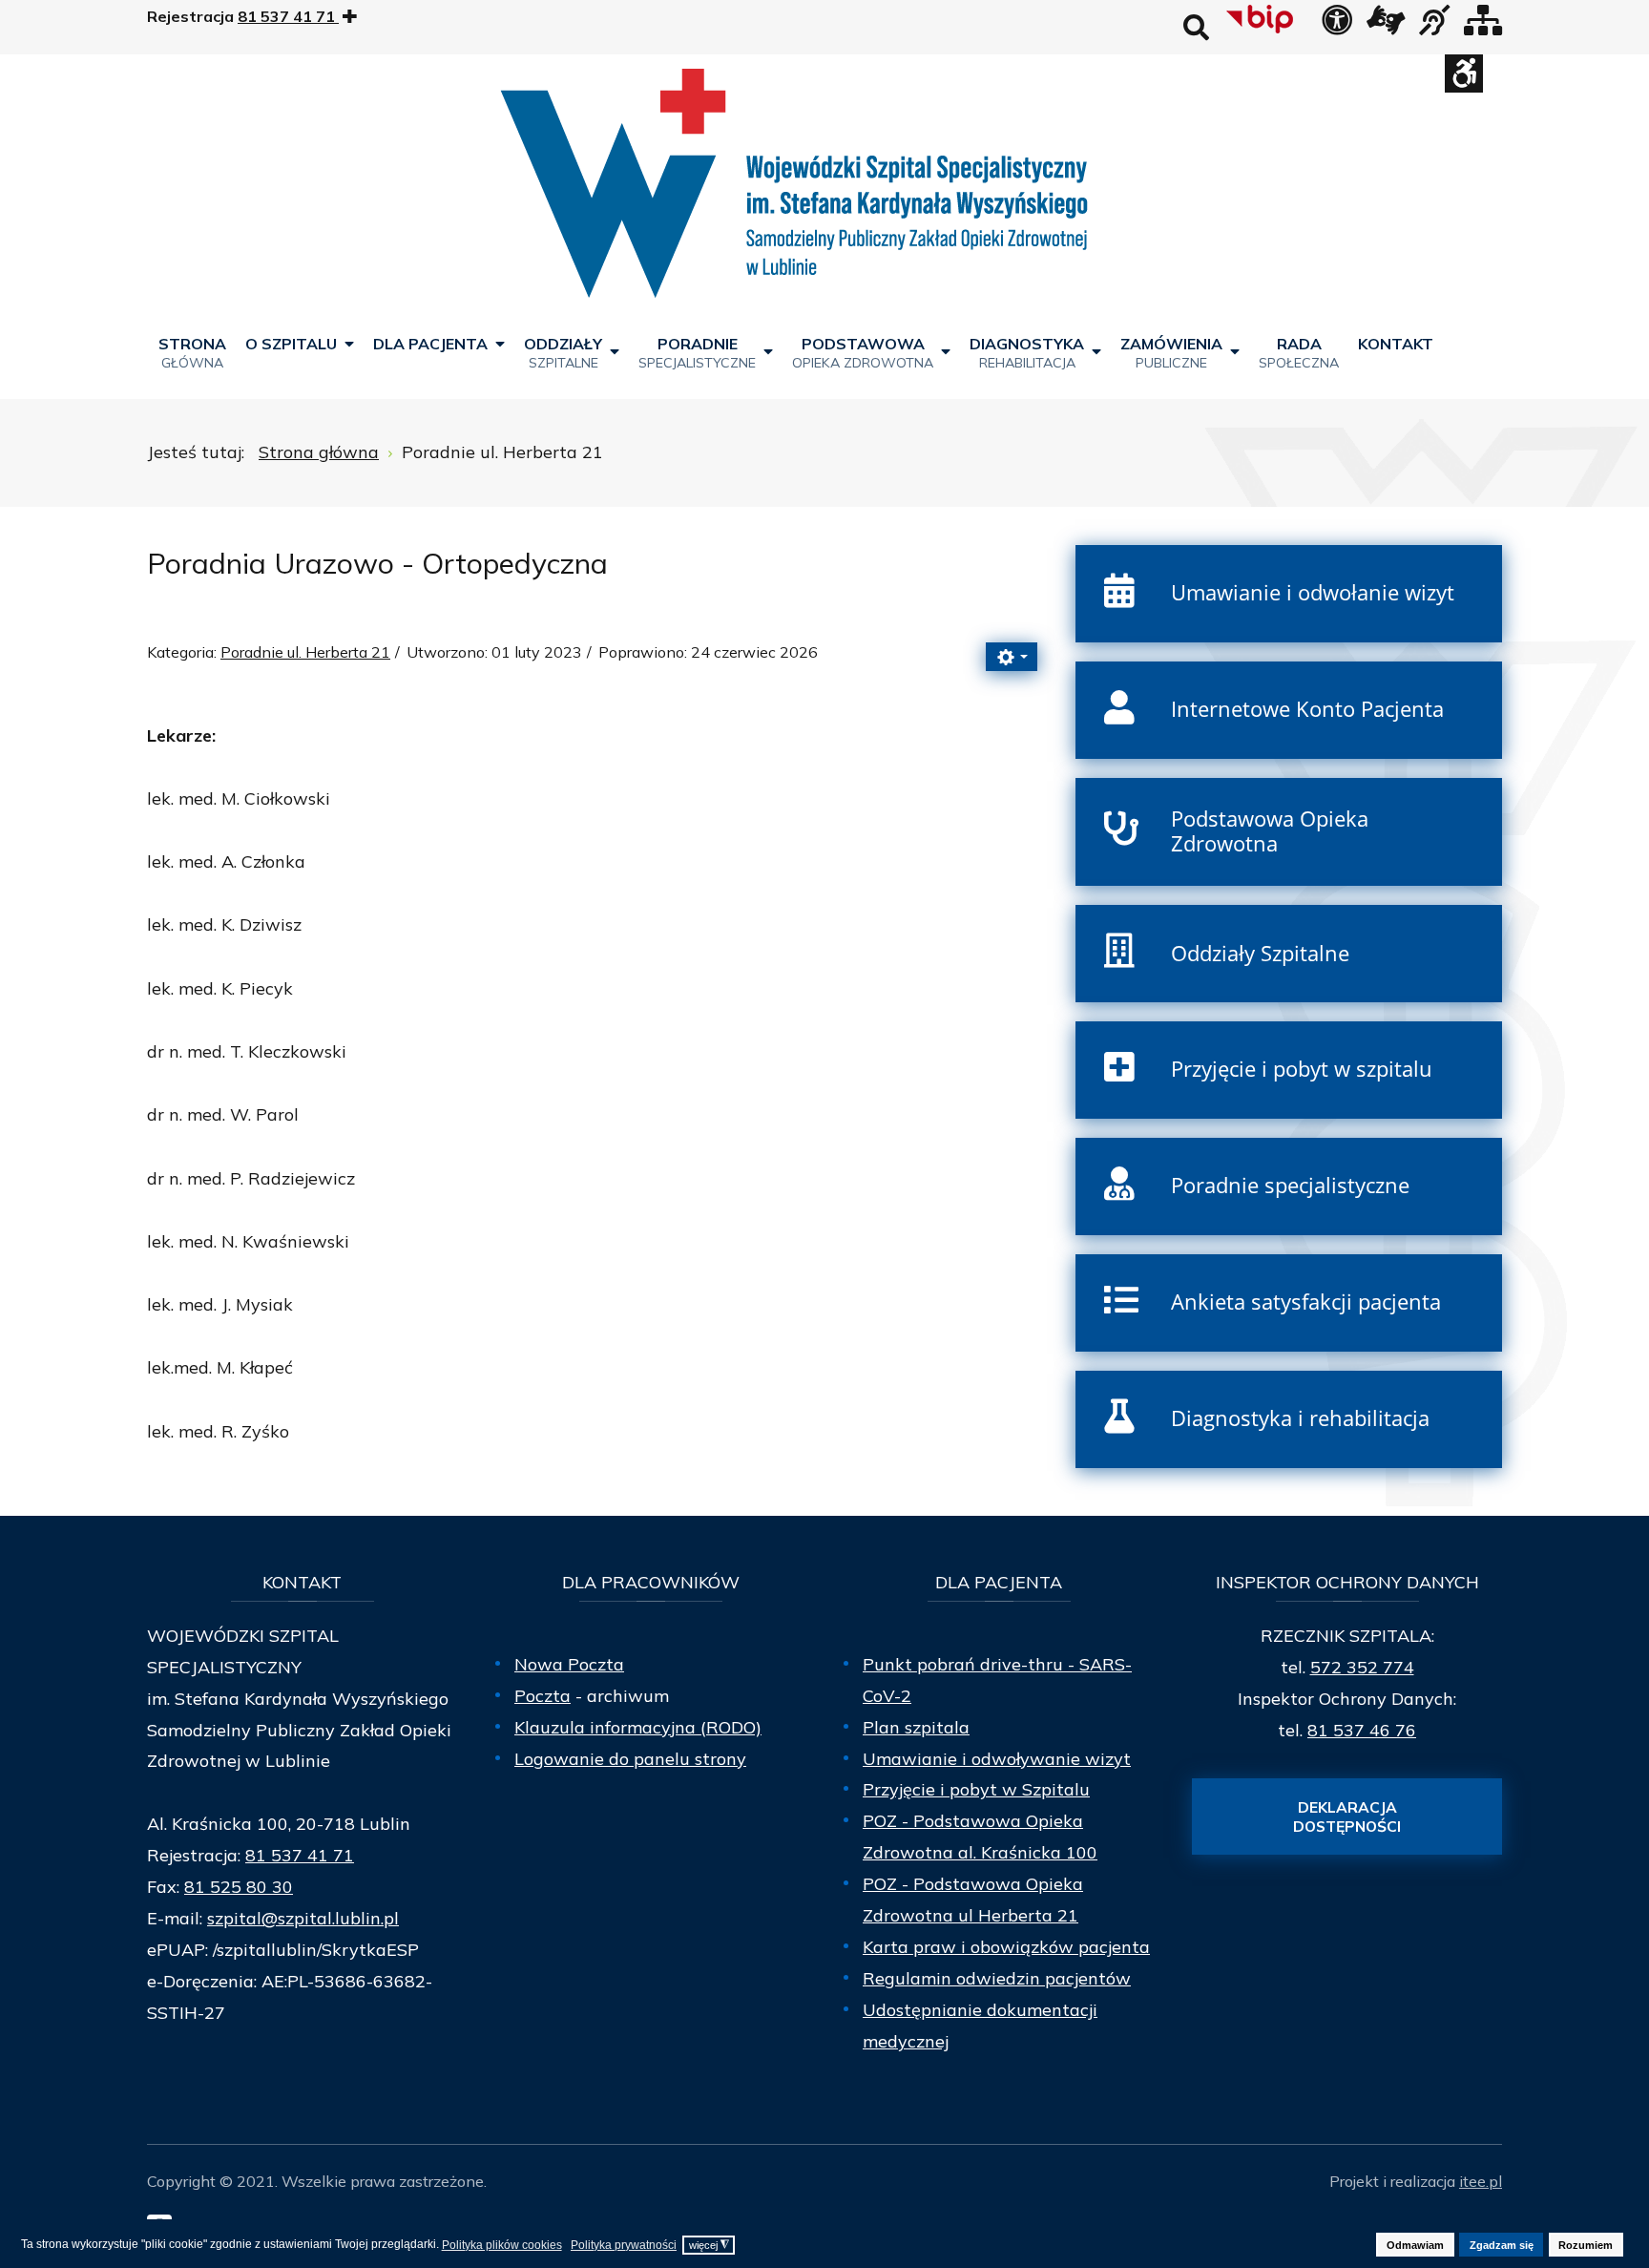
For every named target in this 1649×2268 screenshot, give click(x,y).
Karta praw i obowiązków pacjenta (1006, 1947)
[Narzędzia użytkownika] (1012, 657)
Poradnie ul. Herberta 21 (305, 652)
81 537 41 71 (300, 1855)
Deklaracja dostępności (1347, 1816)
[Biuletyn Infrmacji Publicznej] (1262, 19)
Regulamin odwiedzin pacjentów (997, 1978)
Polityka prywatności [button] (624, 2245)
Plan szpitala (916, 1727)
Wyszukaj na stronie (1196, 27)
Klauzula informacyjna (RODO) (638, 1727)
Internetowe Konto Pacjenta (1307, 709)
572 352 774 (1362, 1667)
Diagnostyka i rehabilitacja (1300, 1418)
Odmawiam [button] (1415, 2245)
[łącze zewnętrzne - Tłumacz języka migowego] (1386, 26)
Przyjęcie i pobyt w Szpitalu (976, 1789)
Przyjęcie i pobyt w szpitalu (1302, 1069)
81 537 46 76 (1362, 1730)
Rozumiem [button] (1586, 2245)
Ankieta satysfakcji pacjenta (1306, 1302)
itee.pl (1481, 2181)
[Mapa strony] (1483, 26)
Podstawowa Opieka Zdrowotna (1270, 831)
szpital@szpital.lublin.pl (303, 1918)
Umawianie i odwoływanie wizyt (997, 1759)
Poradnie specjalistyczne (1290, 1185)
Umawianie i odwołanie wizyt (1313, 592)
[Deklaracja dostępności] (1337, 26)
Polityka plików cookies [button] (502, 2245)
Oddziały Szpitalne (1260, 953)
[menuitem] (192, 352)
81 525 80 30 (239, 1887)
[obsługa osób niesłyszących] (1434, 26)
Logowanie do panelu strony (630, 1759)
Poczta (543, 1696)
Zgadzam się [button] (1502, 2245)
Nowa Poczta (569, 1664)
